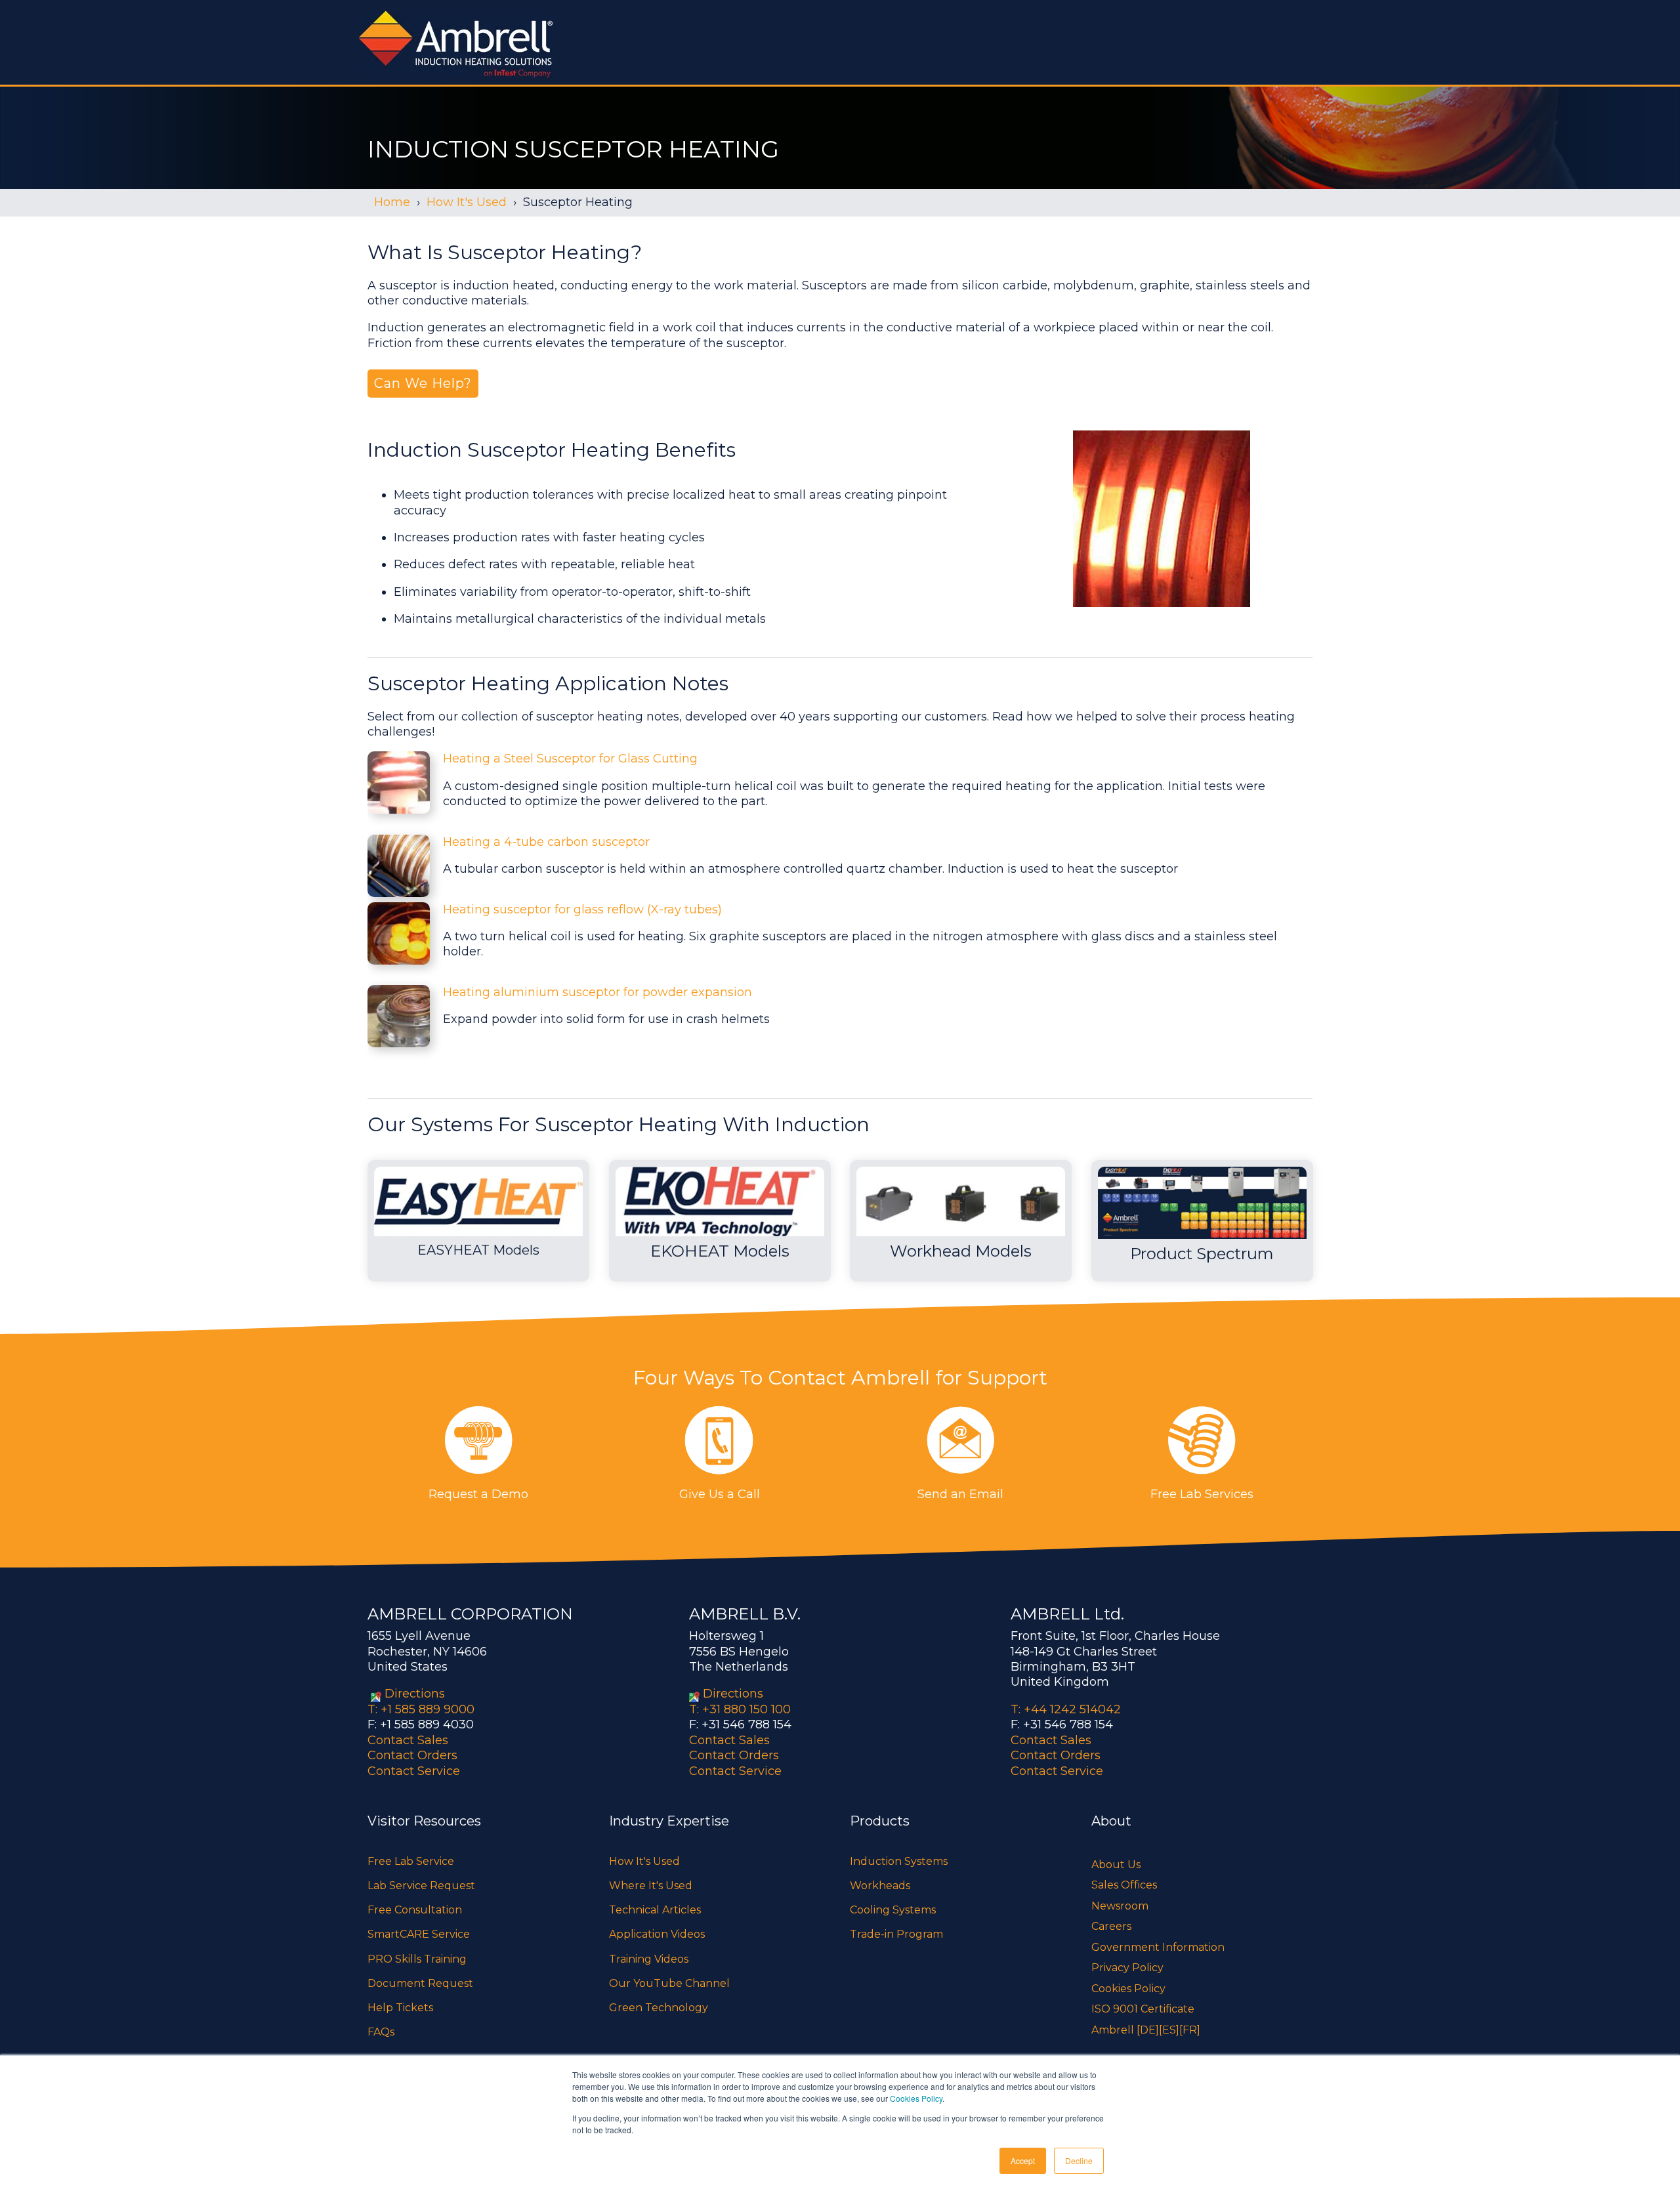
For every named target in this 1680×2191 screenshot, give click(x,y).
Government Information (1158, 1947)
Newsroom (1120, 1906)
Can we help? (423, 383)
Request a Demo (478, 1494)
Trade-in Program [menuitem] (896, 1934)
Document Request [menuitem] (420, 1983)
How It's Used (467, 202)
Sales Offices (1124, 1885)
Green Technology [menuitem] (659, 2008)
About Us (1116, 1865)
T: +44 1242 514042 (1066, 1709)
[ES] (1169, 2030)
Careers (1111, 1926)
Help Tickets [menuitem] (400, 2008)
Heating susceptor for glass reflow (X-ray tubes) (582, 909)
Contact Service (414, 1771)
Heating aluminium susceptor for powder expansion (598, 992)
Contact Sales (408, 1740)
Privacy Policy (1127, 1968)
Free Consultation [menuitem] (415, 1910)
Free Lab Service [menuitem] (411, 1861)
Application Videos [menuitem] (657, 1934)
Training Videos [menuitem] (649, 1959)
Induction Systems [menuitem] (899, 1861)
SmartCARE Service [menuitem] (419, 1934)
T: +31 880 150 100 (740, 1709)
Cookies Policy (916, 2098)
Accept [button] (1023, 2160)
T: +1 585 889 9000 (421, 1709)
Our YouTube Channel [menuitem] (669, 1983)
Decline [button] (1079, 2160)
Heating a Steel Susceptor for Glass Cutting (570, 759)
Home (392, 202)
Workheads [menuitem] (880, 1886)
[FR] (1190, 2030)
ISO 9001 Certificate (1143, 2009)
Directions (415, 1694)
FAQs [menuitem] (381, 2032)
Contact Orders (412, 1755)
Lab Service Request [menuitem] (421, 1886)
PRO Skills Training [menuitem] (417, 1959)
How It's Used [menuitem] (644, 1861)
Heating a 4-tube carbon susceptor (546, 842)
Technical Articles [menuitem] (655, 1910)
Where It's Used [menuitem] (651, 1886)
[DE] (1148, 2030)
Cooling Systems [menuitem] (893, 1910)
